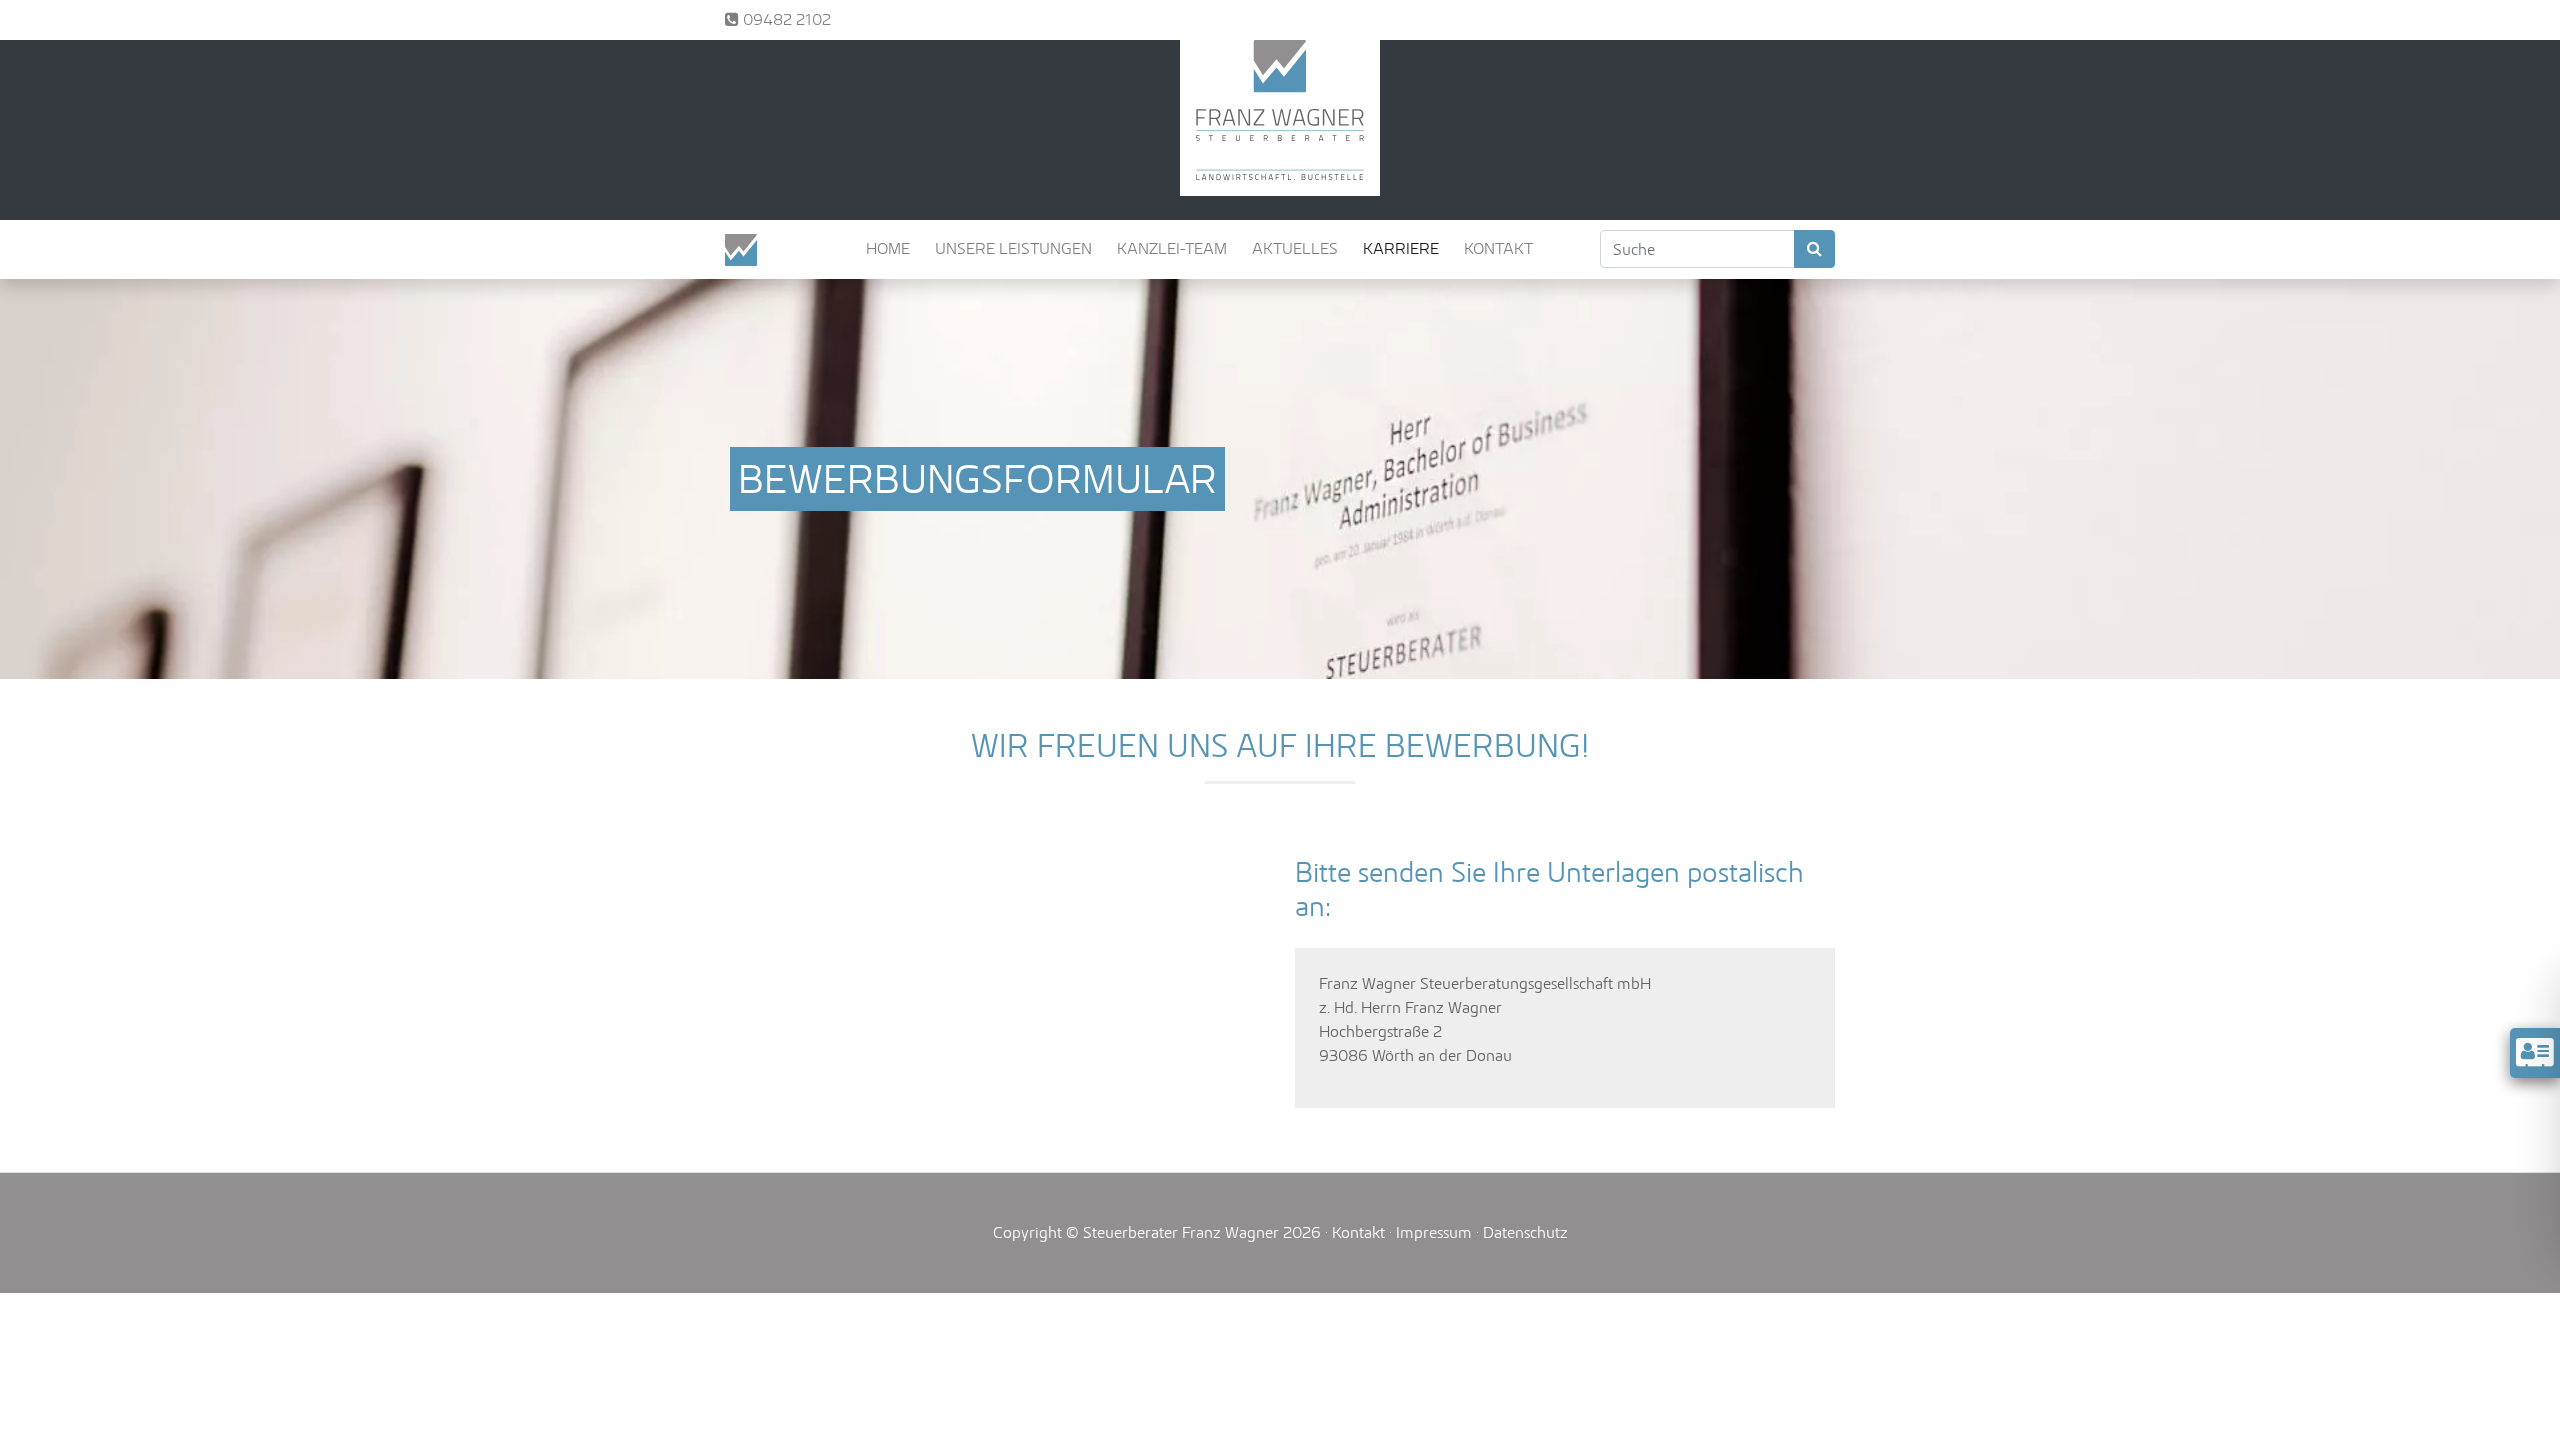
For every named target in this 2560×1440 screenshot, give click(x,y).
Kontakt (1358, 1232)
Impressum (1434, 1232)
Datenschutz (1525, 1232)
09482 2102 (785, 19)
